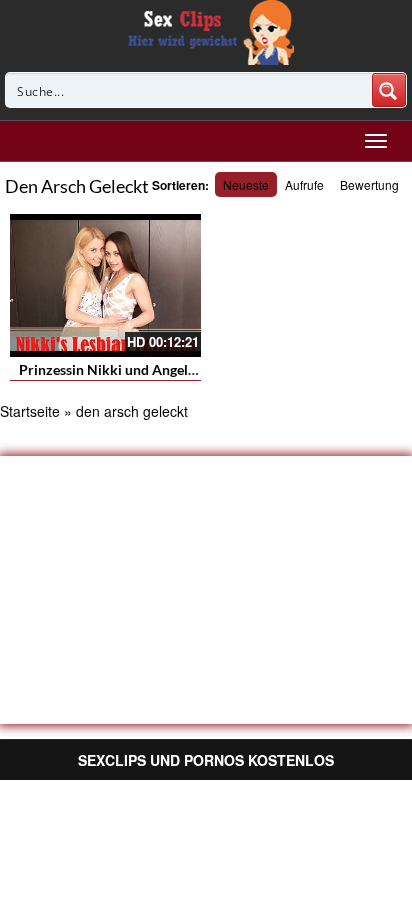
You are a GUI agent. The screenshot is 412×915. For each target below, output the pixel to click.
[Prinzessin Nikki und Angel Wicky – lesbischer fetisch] (105, 285)
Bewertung (369, 184)
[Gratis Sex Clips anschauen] (206, 30)
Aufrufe (304, 184)
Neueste (246, 184)
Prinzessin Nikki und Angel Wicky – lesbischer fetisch (186, 369)
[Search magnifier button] (389, 90)
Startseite (30, 411)
